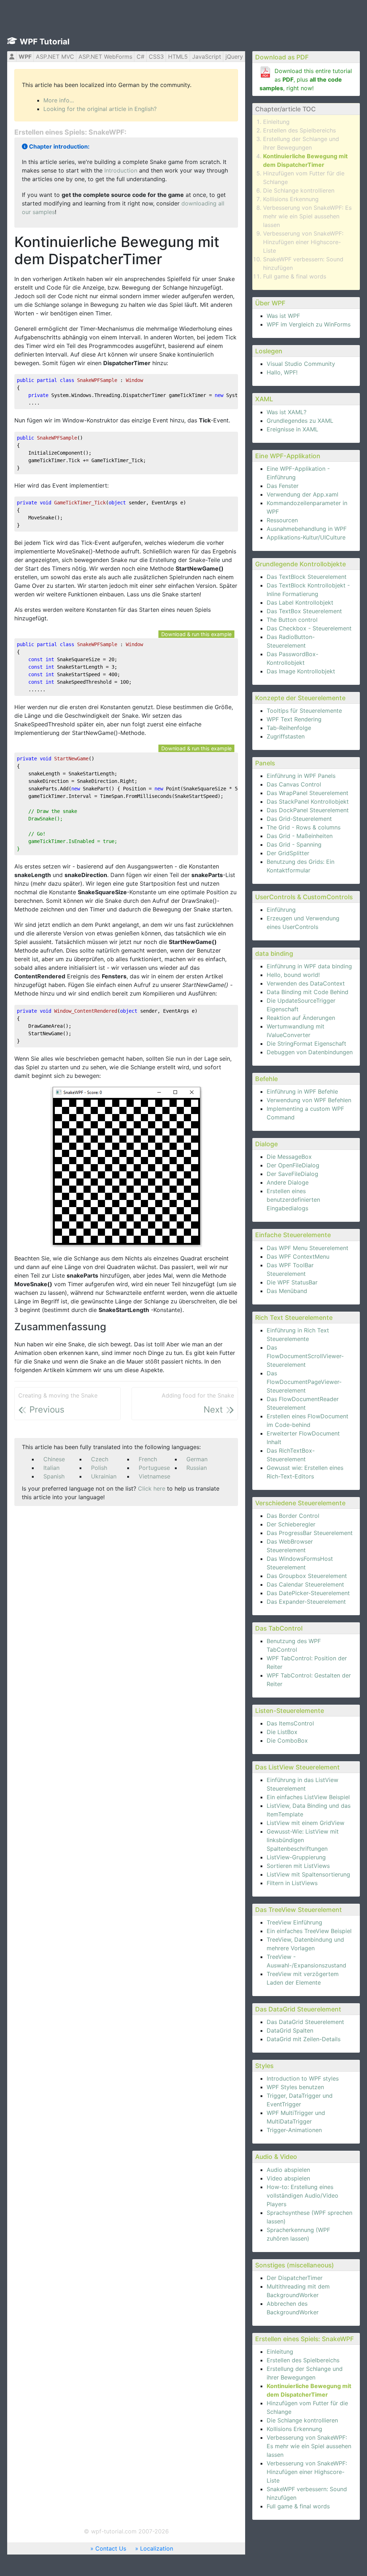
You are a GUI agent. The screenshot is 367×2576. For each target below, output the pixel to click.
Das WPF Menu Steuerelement (308, 1248)
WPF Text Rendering (294, 719)
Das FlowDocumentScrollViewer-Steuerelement (305, 1356)
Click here (152, 1488)
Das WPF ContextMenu (298, 1256)
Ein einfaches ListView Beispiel (308, 1797)
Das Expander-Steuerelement (306, 1602)
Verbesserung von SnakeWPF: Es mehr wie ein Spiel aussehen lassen (307, 216)
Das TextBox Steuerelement (304, 611)
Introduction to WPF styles (303, 2078)
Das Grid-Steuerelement (299, 819)
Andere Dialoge (288, 1182)
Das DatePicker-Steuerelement (308, 1593)
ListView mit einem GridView (306, 1823)
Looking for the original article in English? (100, 109)
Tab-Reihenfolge (289, 728)
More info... (59, 100)
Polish (99, 1468)
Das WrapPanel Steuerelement (308, 793)
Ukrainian (104, 1476)
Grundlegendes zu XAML (300, 421)
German (197, 1459)
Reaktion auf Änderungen (301, 1018)
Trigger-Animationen (294, 2130)
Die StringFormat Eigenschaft (306, 1044)
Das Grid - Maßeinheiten (300, 836)
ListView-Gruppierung (296, 1857)
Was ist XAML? (287, 412)
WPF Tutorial (45, 42)
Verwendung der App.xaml (302, 494)
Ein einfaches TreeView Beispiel (309, 1931)
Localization (157, 2548)
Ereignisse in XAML (292, 429)
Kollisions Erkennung (291, 199)
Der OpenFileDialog (293, 1165)
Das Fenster (283, 486)
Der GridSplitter (288, 853)
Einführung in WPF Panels (301, 776)
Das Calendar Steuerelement (305, 1584)
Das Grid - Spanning (294, 844)
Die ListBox (282, 1732)
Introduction (121, 170)
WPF (25, 57)
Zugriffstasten (286, 736)
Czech (100, 1459)
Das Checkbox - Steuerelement (309, 628)
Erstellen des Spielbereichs (299, 130)
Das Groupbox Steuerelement (307, 1576)
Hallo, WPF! (282, 372)
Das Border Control (293, 1516)
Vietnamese (154, 1476)
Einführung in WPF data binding (309, 966)
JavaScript (207, 57)
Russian (197, 1468)
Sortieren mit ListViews (298, 1866)
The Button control (292, 620)
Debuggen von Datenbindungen (310, 1052)
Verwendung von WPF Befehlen (309, 1100)
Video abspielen (288, 2178)
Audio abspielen (288, 2170)
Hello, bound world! (293, 975)
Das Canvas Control (294, 784)
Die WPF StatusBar (292, 1282)
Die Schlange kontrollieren (299, 190)
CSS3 (156, 57)
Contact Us (111, 2548)
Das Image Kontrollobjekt (301, 671)
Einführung (281, 910)
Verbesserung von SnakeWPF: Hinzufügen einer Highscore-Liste (303, 242)
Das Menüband (287, 1291)
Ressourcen (282, 520)
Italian (51, 1468)
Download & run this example (196, 634)
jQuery (234, 57)
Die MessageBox (289, 1157)
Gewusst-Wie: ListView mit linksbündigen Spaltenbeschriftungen (303, 1840)
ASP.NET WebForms (105, 57)
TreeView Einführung (294, 1922)
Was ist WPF (283, 316)
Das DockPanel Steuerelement (308, 810)
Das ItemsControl (290, 1723)
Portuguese (154, 1468)
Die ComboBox (287, 1740)
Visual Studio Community (301, 364)
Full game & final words (295, 276)
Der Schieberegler (291, 1524)
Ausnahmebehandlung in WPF (307, 529)
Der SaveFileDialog (292, 1174)
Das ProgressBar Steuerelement (310, 1533)
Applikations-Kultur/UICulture (306, 537)
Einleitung (276, 122)
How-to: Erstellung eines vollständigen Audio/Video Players (302, 2195)
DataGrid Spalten (290, 2030)
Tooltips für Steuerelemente (304, 711)
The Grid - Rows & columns (304, 827)
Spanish (54, 1476)
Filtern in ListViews (292, 1883)
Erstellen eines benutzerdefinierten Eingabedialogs (293, 1200)
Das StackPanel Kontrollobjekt (308, 802)
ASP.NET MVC (55, 57)
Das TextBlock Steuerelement (307, 577)
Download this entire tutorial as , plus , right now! (306, 79)
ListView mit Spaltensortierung (308, 1874)
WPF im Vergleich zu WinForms (309, 324)
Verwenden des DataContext (306, 983)
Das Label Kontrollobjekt (300, 602)
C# (140, 57)
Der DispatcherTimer (295, 2278)
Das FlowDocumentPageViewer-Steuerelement (304, 1382)
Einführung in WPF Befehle (302, 1091)
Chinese (54, 1459)
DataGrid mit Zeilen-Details (304, 2039)
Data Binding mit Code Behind (308, 992)
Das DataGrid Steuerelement (305, 2022)
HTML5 (178, 57)
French (148, 1459)
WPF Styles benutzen (295, 2087)
